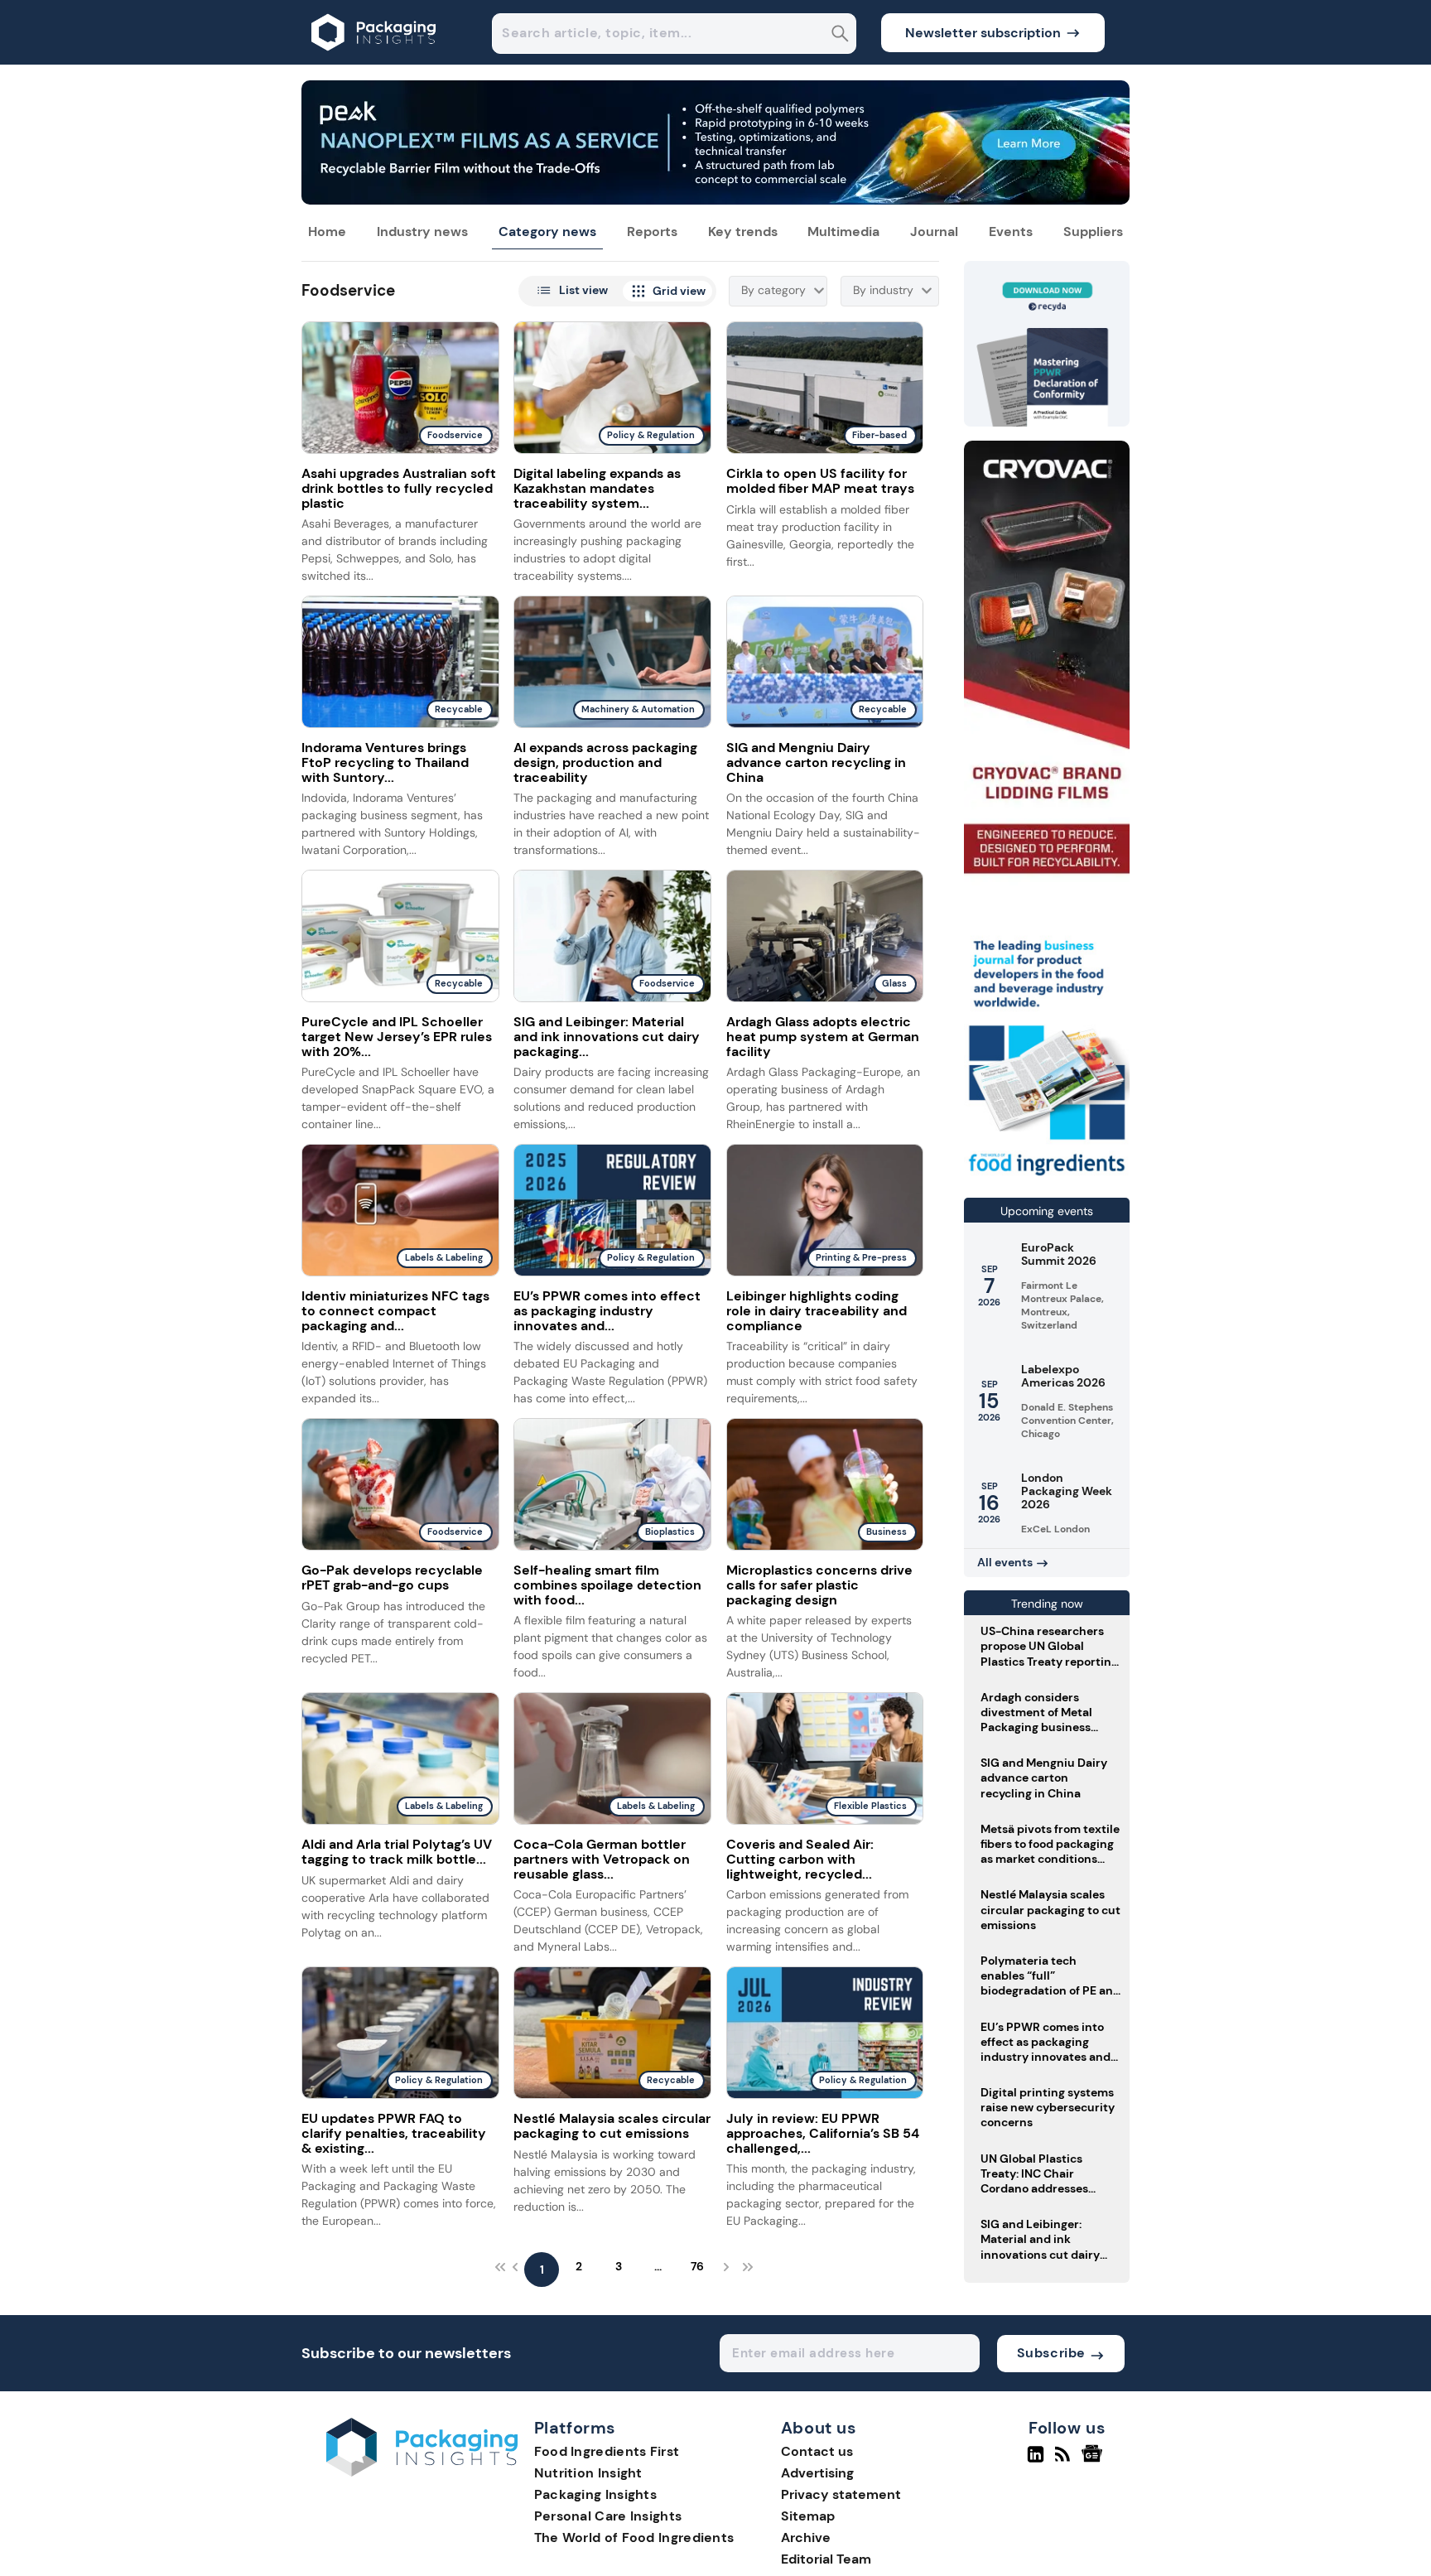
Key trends (743, 232)
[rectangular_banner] (1047, 1177)
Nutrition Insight (588, 2473)
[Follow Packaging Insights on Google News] (1094, 2461)
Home (327, 232)
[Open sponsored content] (715, 200)
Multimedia (843, 232)
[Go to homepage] (422, 2472)
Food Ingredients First (607, 2451)
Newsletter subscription (983, 33)
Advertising (817, 2473)
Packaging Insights (595, 2494)
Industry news (422, 232)
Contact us (817, 2451)
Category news (547, 232)
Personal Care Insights (608, 2516)
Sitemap (808, 2516)
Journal (934, 232)
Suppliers (1093, 232)
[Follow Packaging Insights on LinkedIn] (1036, 2461)
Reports (652, 232)
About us (819, 2429)
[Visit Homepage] (374, 60)
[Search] (840, 35)
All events (1005, 1562)
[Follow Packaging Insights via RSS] (1065, 2461)
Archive (806, 2537)
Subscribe (1051, 2353)
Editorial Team (826, 2559)
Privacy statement (841, 2494)
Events (1011, 232)
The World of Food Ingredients (634, 2537)
